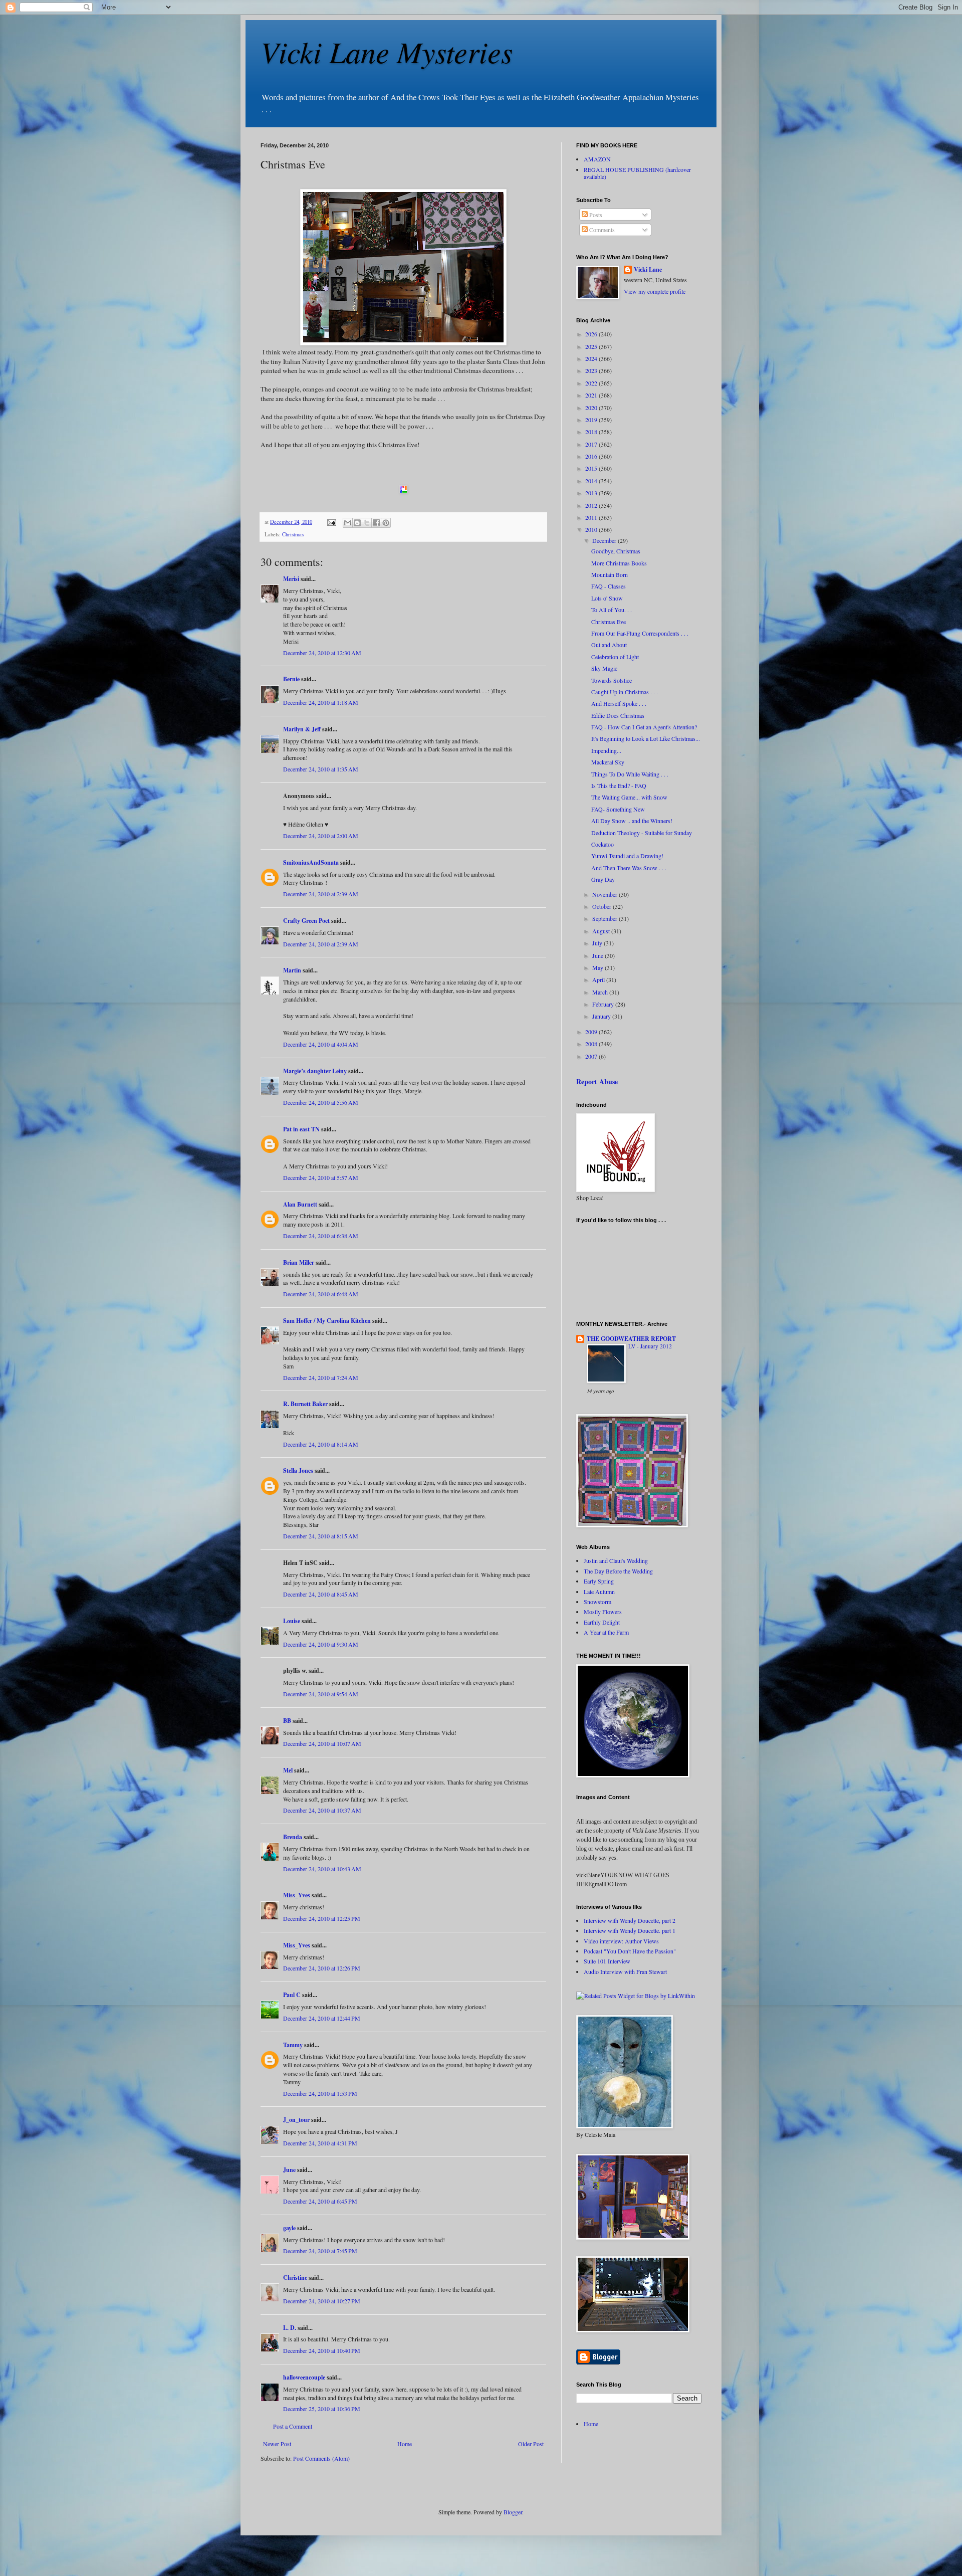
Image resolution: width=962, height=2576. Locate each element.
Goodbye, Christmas (616, 551)
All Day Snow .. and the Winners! (632, 821)
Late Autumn (599, 1592)
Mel (288, 1770)
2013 (592, 493)
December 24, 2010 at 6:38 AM (321, 1236)
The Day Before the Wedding (618, 1571)
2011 (592, 517)
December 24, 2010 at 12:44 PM (322, 2018)
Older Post (531, 2444)
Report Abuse (597, 1081)
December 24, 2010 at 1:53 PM (320, 2093)
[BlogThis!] (357, 523)
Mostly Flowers (603, 1612)
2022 (592, 383)
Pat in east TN (301, 1129)
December (605, 540)
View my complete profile (655, 291)
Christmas (293, 534)
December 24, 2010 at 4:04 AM (321, 1044)
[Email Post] (331, 522)
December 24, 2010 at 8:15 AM (321, 1536)
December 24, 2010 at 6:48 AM (321, 1294)
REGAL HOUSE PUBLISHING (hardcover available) (637, 173)
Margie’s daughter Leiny (315, 1071)
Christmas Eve (609, 622)
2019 (592, 420)
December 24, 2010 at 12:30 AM (322, 653)
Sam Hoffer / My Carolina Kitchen (327, 1321)
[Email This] (348, 523)
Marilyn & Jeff (302, 729)
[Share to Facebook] (376, 523)
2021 (592, 395)
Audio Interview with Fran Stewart (625, 1971)
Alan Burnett (300, 1204)
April (599, 979)
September (606, 918)
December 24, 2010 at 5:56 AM (321, 1102)
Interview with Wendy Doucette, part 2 (630, 1920)
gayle (289, 2228)
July (598, 943)
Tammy (293, 2045)
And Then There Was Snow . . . (629, 868)
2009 (592, 1032)
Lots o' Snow (607, 598)
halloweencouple (304, 2377)
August (602, 931)
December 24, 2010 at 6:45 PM (320, 2201)
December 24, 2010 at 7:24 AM (321, 1377)
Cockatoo (603, 844)
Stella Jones (298, 1470)
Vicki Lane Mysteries (387, 51)
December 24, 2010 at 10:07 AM (322, 1743)
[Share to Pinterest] (386, 523)
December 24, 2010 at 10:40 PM (322, 2350)
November (606, 894)
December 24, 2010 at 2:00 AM (321, 836)
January (602, 1016)
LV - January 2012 (650, 1346)
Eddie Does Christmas (618, 715)
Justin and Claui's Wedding (616, 1560)
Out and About (609, 645)
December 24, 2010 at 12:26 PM (322, 1968)
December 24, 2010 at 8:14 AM (321, 1444)
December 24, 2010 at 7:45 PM (320, 2251)
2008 (592, 1044)
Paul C (292, 1995)
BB (287, 1721)
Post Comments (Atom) (321, 2458)
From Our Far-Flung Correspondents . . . (640, 633)
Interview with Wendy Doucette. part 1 (630, 1930)
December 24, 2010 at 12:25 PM (322, 1918)
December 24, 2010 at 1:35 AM (321, 769)
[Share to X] (367, 523)
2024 (592, 358)
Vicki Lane (648, 270)
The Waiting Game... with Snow (629, 797)
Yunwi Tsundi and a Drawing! (627, 856)
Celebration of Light (615, 657)
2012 (592, 505)
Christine (295, 2277)
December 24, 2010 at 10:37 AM (322, 1810)
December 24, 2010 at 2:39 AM (321, 894)
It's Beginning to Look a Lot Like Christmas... (646, 738)
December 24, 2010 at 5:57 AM (321, 1177)
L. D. (290, 2328)
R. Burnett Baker (305, 1404)
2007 (592, 1056)
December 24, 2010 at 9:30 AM (321, 1644)
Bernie (291, 679)
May (598, 967)
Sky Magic (604, 668)
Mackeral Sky (608, 762)
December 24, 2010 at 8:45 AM (321, 1594)
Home (405, 2444)
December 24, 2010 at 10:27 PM (322, 2301)
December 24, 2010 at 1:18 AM (321, 702)
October (603, 906)
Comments (601, 230)
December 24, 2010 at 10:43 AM (322, 1869)
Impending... (606, 750)
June (289, 2170)
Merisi (291, 579)
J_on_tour (296, 2120)
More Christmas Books (619, 563)
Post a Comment (293, 2426)
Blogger (513, 2512)
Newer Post (277, 2444)
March (601, 992)
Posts (595, 215)
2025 (592, 346)
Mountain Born (610, 574)
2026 (592, 334)
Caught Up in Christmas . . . (625, 692)
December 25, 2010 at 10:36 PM (322, 2409)
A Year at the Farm (606, 1632)
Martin (292, 970)
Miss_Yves (297, 1895)
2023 (592, 370)
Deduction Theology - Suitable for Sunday (642, 833)
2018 (592, 432)
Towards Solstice (612, 680)
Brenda (293, 1837)
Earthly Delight (602, 1622)
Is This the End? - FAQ (619, 785)
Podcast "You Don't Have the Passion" (630, 1951)
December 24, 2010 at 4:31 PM (320, 2143)
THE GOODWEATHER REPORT (631, 1339)
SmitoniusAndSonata (311, 862)
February (604, 1004)
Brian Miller (299, 1262)
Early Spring (599, 1581)
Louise (292, 1621)
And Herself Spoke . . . (619, 703)
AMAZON (597, 159)
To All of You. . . (612, 610)
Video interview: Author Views (621, 1941)
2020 (592, 408)
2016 (592, 456)
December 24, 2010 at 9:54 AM (321, 1694)
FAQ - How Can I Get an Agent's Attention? (644, 727)
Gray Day (603, 879)
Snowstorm (597, 1602)
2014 (592, 481)
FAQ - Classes (609, 586)
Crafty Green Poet (306, 921)
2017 (592, 444)
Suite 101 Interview (607, 1961)
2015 (592, 468)
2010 (592, 529)
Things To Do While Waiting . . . (630, 774)
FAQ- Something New (618, 809)
